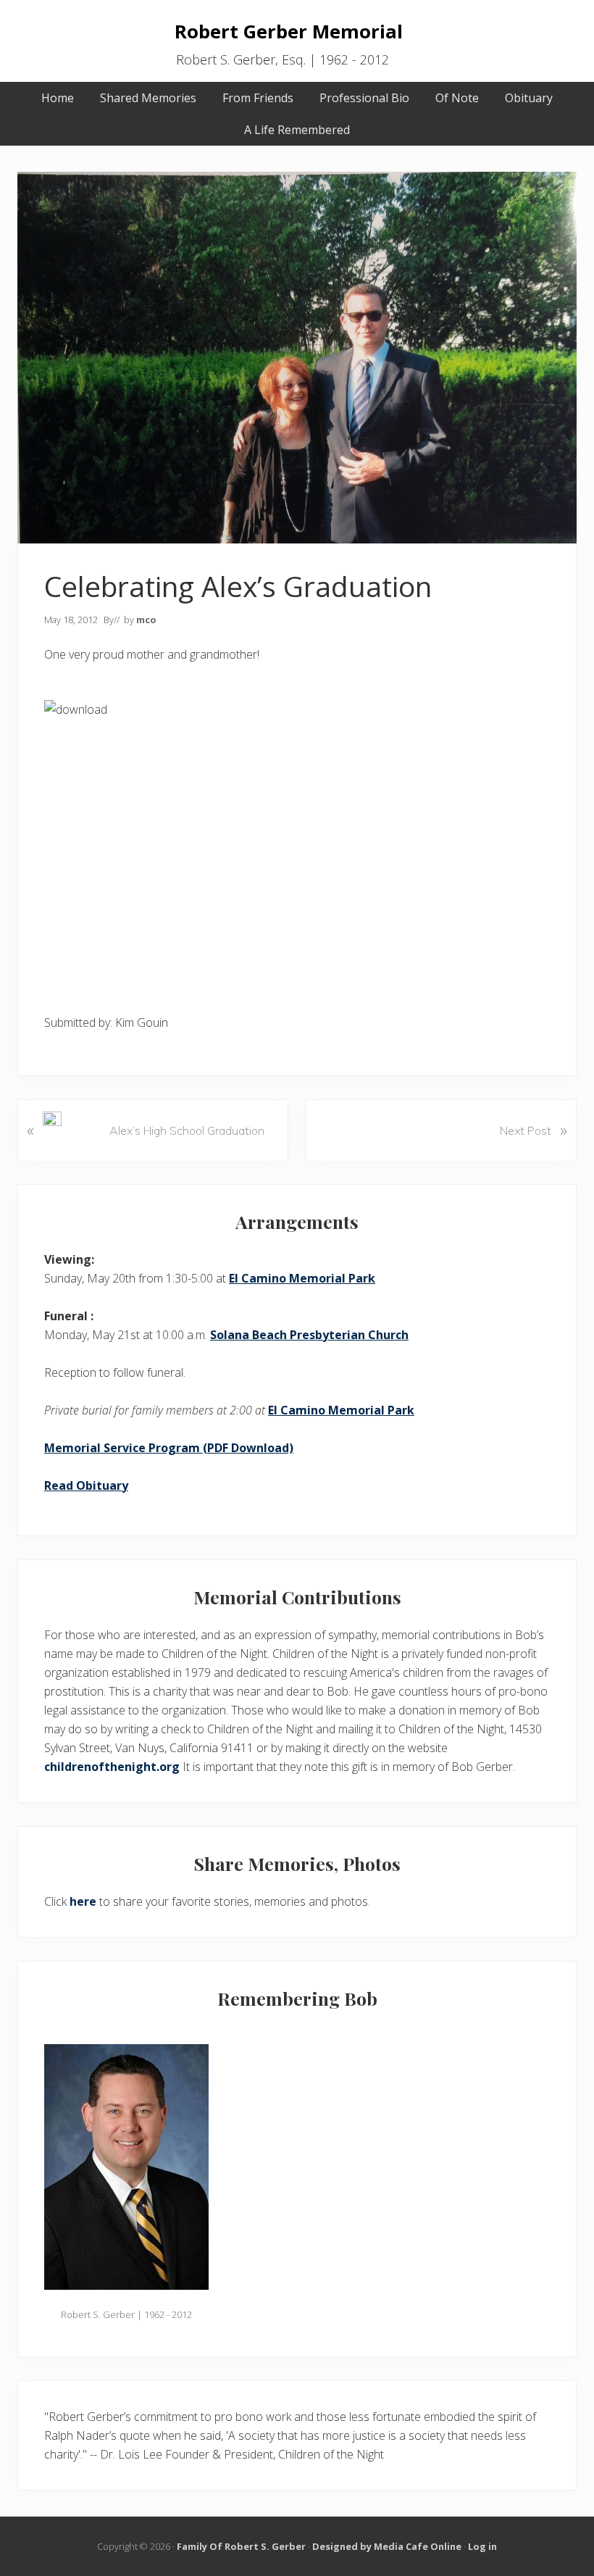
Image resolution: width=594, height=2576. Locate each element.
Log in (482, 2546)
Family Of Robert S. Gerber (241, 2546)
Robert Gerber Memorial (289, 32)
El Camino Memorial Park (302, 1278)
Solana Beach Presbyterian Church (309, 1335)
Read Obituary (86, 1485)
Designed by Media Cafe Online (387, 2546)
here (83, 1901)
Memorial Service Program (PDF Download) (169, 1448)
